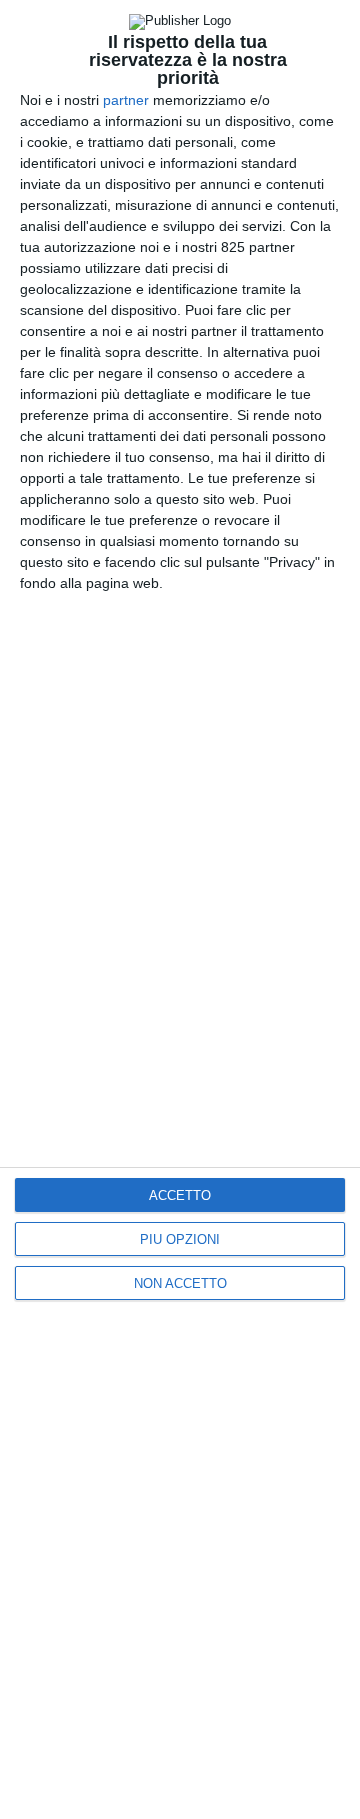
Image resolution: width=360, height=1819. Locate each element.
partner (126, 100)
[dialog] (180, 909)
